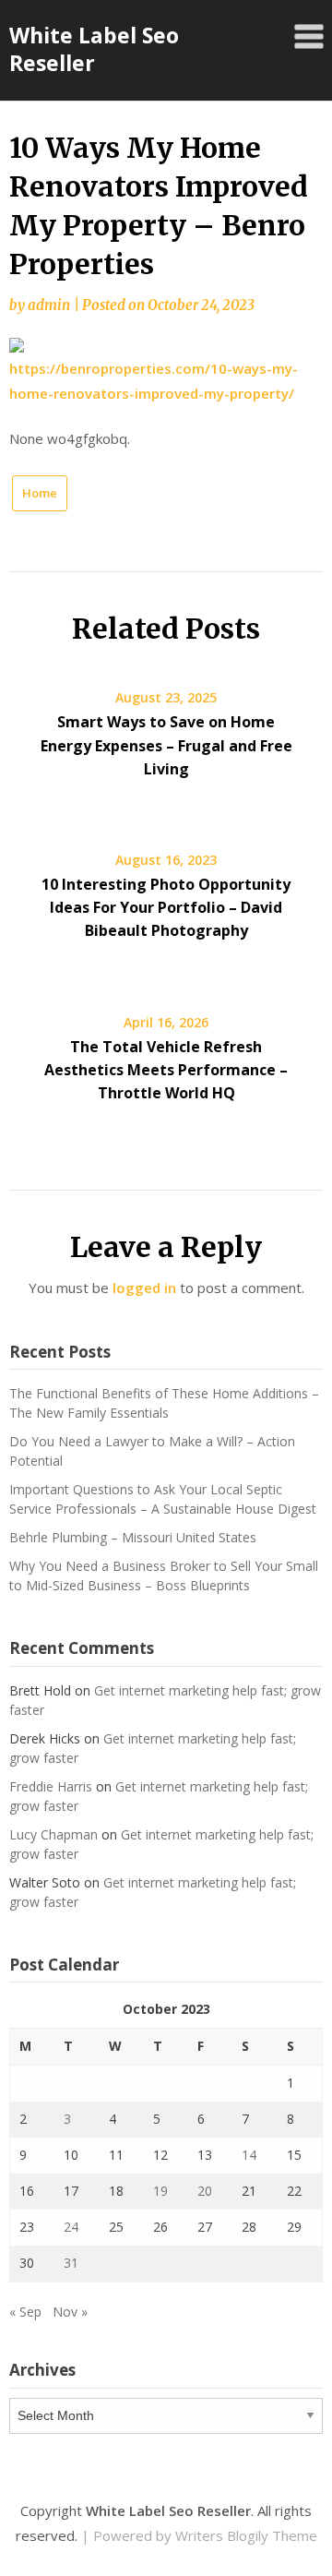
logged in (144, 1288)
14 (249, 2155)
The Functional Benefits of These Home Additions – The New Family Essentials (164, 1403)
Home (40, 493)
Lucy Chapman (53, 1834)
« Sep (25, 2312)
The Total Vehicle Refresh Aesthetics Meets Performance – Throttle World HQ (166, 1070)
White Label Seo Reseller (94, 49)
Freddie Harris (51, 1786)
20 (205, 2191)
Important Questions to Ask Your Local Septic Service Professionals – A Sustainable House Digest (163, 1499)
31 (71, 2263)
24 (71, 2227)
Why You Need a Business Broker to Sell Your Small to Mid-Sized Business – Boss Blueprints (164, 1576)
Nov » (70, 2312)
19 (160, 2191)
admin (49, 305)
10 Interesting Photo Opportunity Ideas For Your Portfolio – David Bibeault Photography (166, 907)
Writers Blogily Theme (246, 2535)
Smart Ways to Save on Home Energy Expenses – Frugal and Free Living (166, 745)
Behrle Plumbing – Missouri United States (133, 1537)
